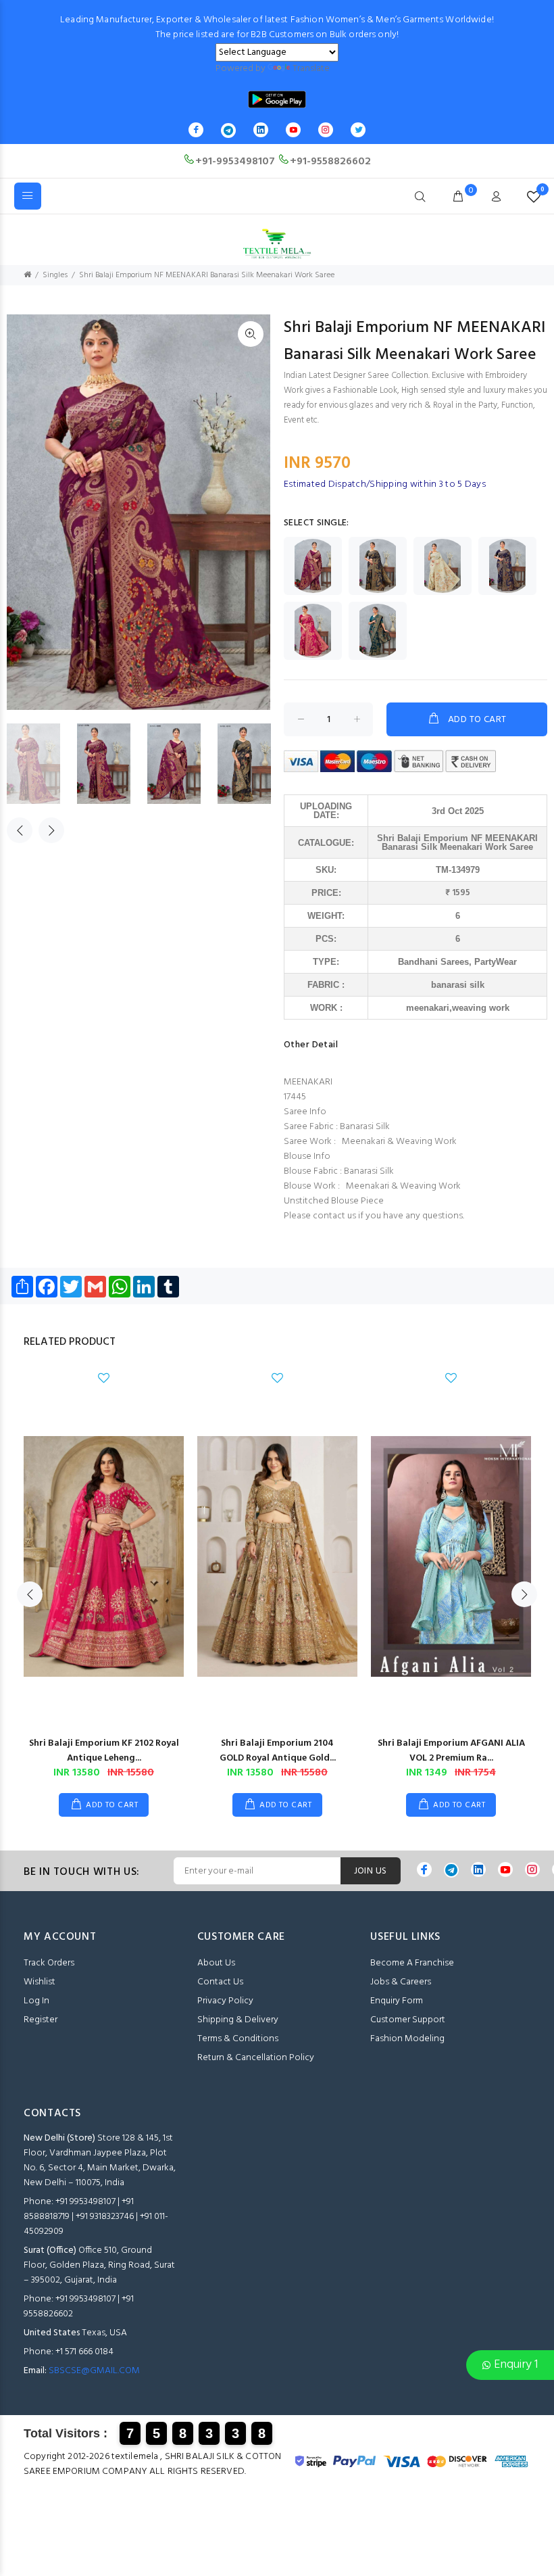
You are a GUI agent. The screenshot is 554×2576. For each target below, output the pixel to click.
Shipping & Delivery (238, 2020)
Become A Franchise (412, 1963)
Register (41, 2020)
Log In (36, 2001)
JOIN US (371, 1871)
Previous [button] (20, 830)
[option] (42, 764)
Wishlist (40, 1982)
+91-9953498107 (235, 162)
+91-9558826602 (330, 162)
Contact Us (220, 1982)
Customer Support (408, 2020)
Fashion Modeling (407, 2039)
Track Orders (49, 1963)
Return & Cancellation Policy (256, 2058)
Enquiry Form (397, 2001)
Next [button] (51, 830)
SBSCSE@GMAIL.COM (94, 2371)
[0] (531, 197)
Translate (311, 69)
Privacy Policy (225, 2001)
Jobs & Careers (401, 1982)
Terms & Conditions (238, 2039)
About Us (216, 1963)
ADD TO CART (477, 720)
